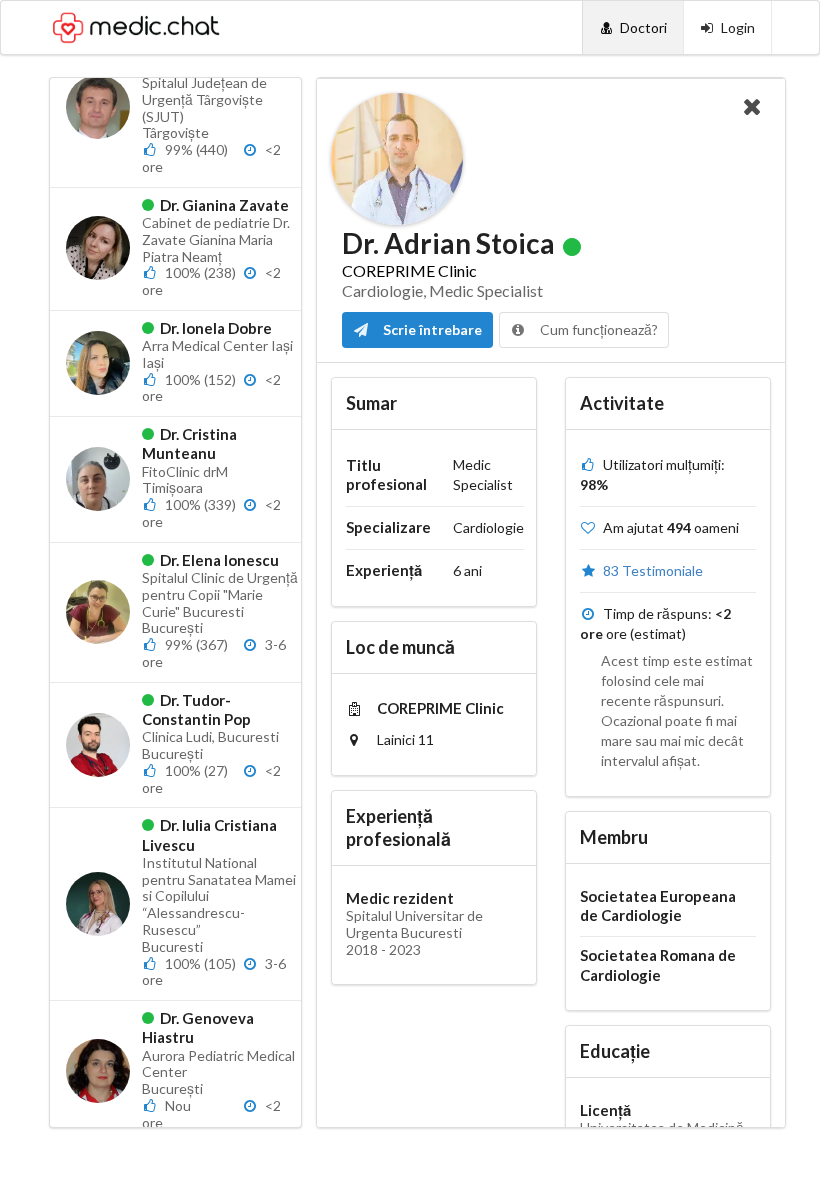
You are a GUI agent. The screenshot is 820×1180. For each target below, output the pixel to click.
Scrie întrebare (431, 329)
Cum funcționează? (597, 329)
